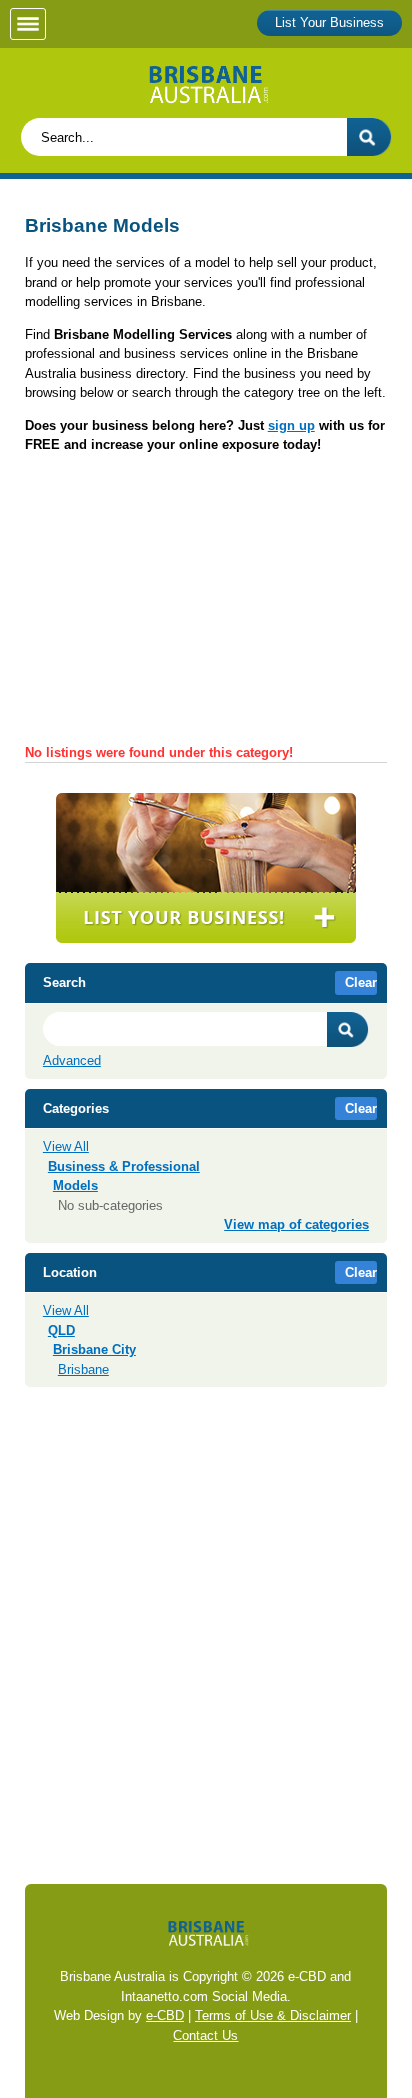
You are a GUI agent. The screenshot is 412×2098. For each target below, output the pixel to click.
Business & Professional (124, 1166)
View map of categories (296, 1224)
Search (348, 1029)
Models (75, 1185)
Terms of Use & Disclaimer (273, 2015)
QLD (61, 1330)
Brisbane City (94, 1349)
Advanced (72, 1060)
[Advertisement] (206, 605)
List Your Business (329, 22)
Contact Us (205, 2035)
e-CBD (165, 2015)
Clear (361, 982)
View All (66, 1146)
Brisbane (83, 1369)
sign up (291, 425)
